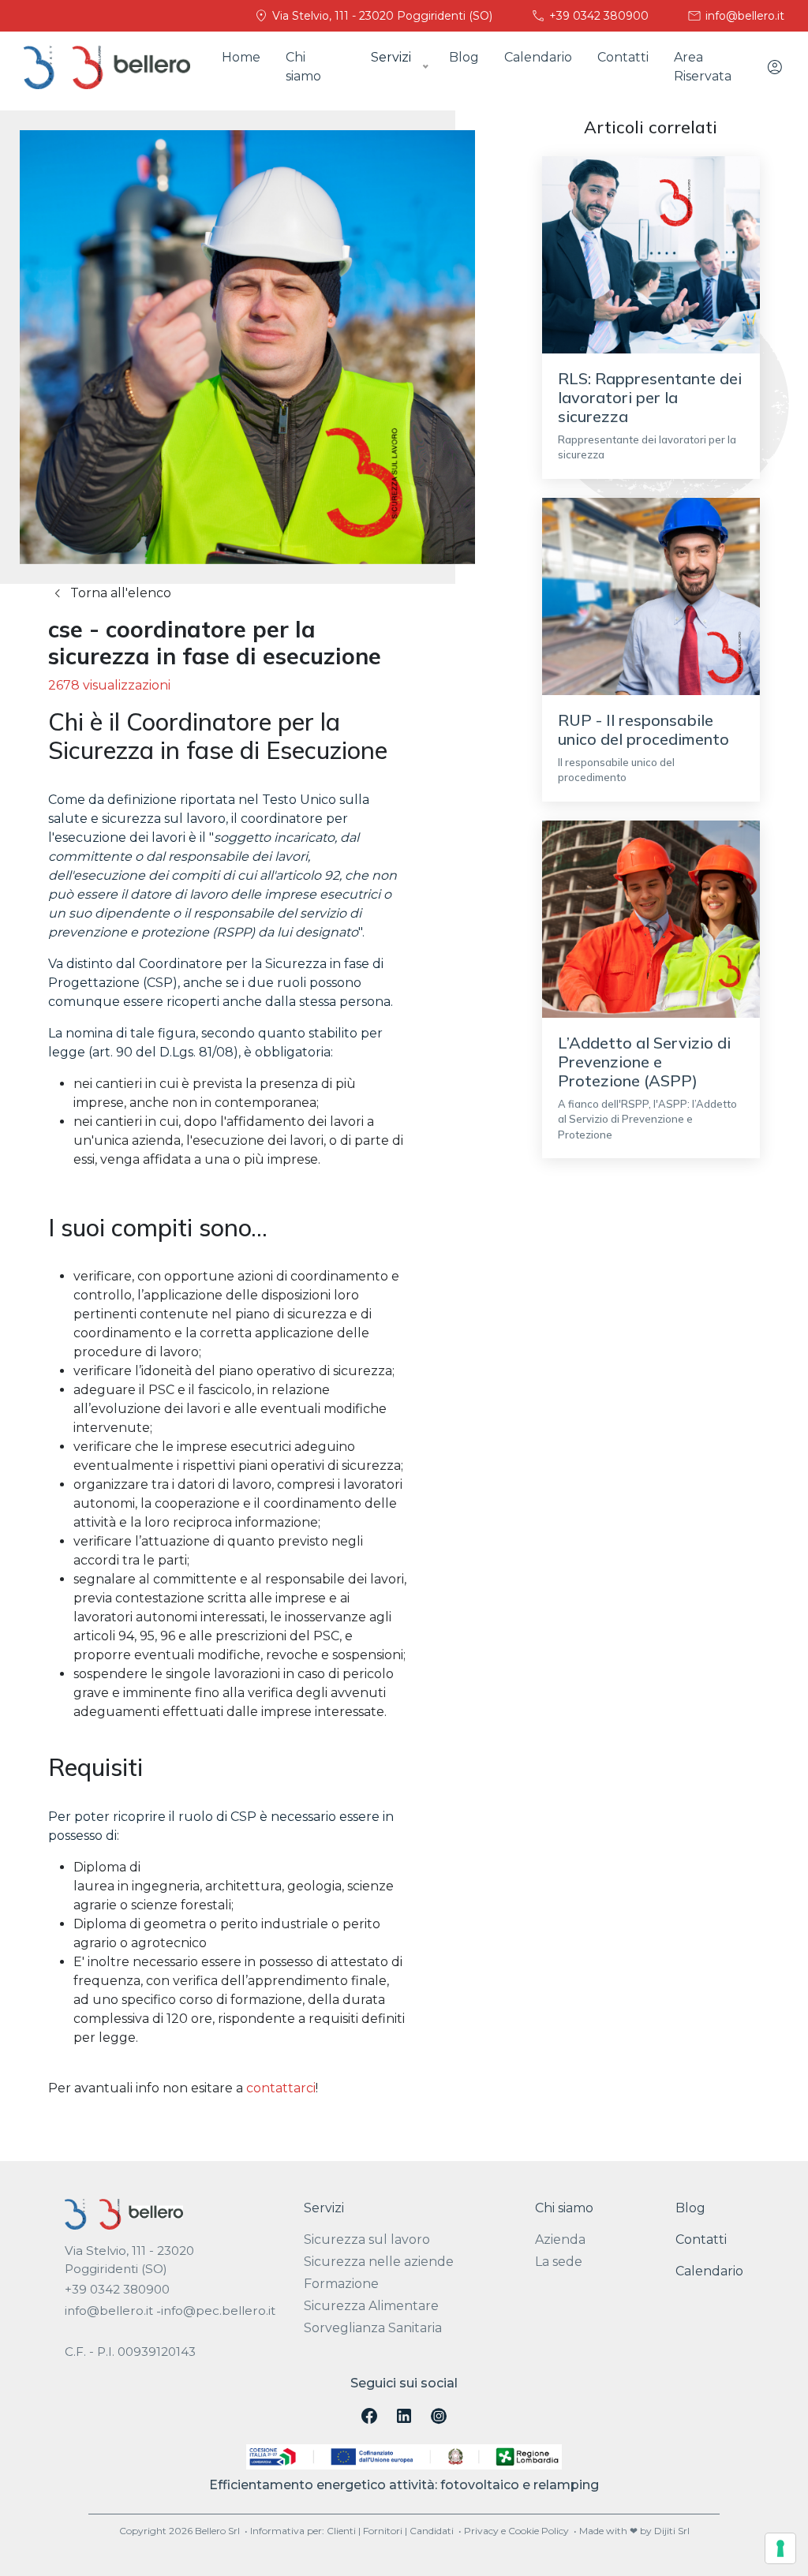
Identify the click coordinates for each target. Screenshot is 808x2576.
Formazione (341, 2284)
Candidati (432, 2531)
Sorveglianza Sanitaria (373, 2328)
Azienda (560, 2240)
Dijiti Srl (672, 2531)
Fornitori (383, 2531)
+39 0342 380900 (597, 16)
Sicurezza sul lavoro (367, 2240)
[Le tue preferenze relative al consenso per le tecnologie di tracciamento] (780, 2548)
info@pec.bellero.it (218, 2311)
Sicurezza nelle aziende (379, 2262)
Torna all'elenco (119, 593)
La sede (559, 2262)
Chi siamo (303, 67)
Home (241, 57)
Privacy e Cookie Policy (516, 2531)
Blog (464, 57)
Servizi (324, 2208)
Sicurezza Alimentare (371, 2306)
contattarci (281, 2088)
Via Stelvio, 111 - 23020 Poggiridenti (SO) (381, 16)
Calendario (538, 57)
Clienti (341, 2531)
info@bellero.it (743, 16)
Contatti (623, 57)
